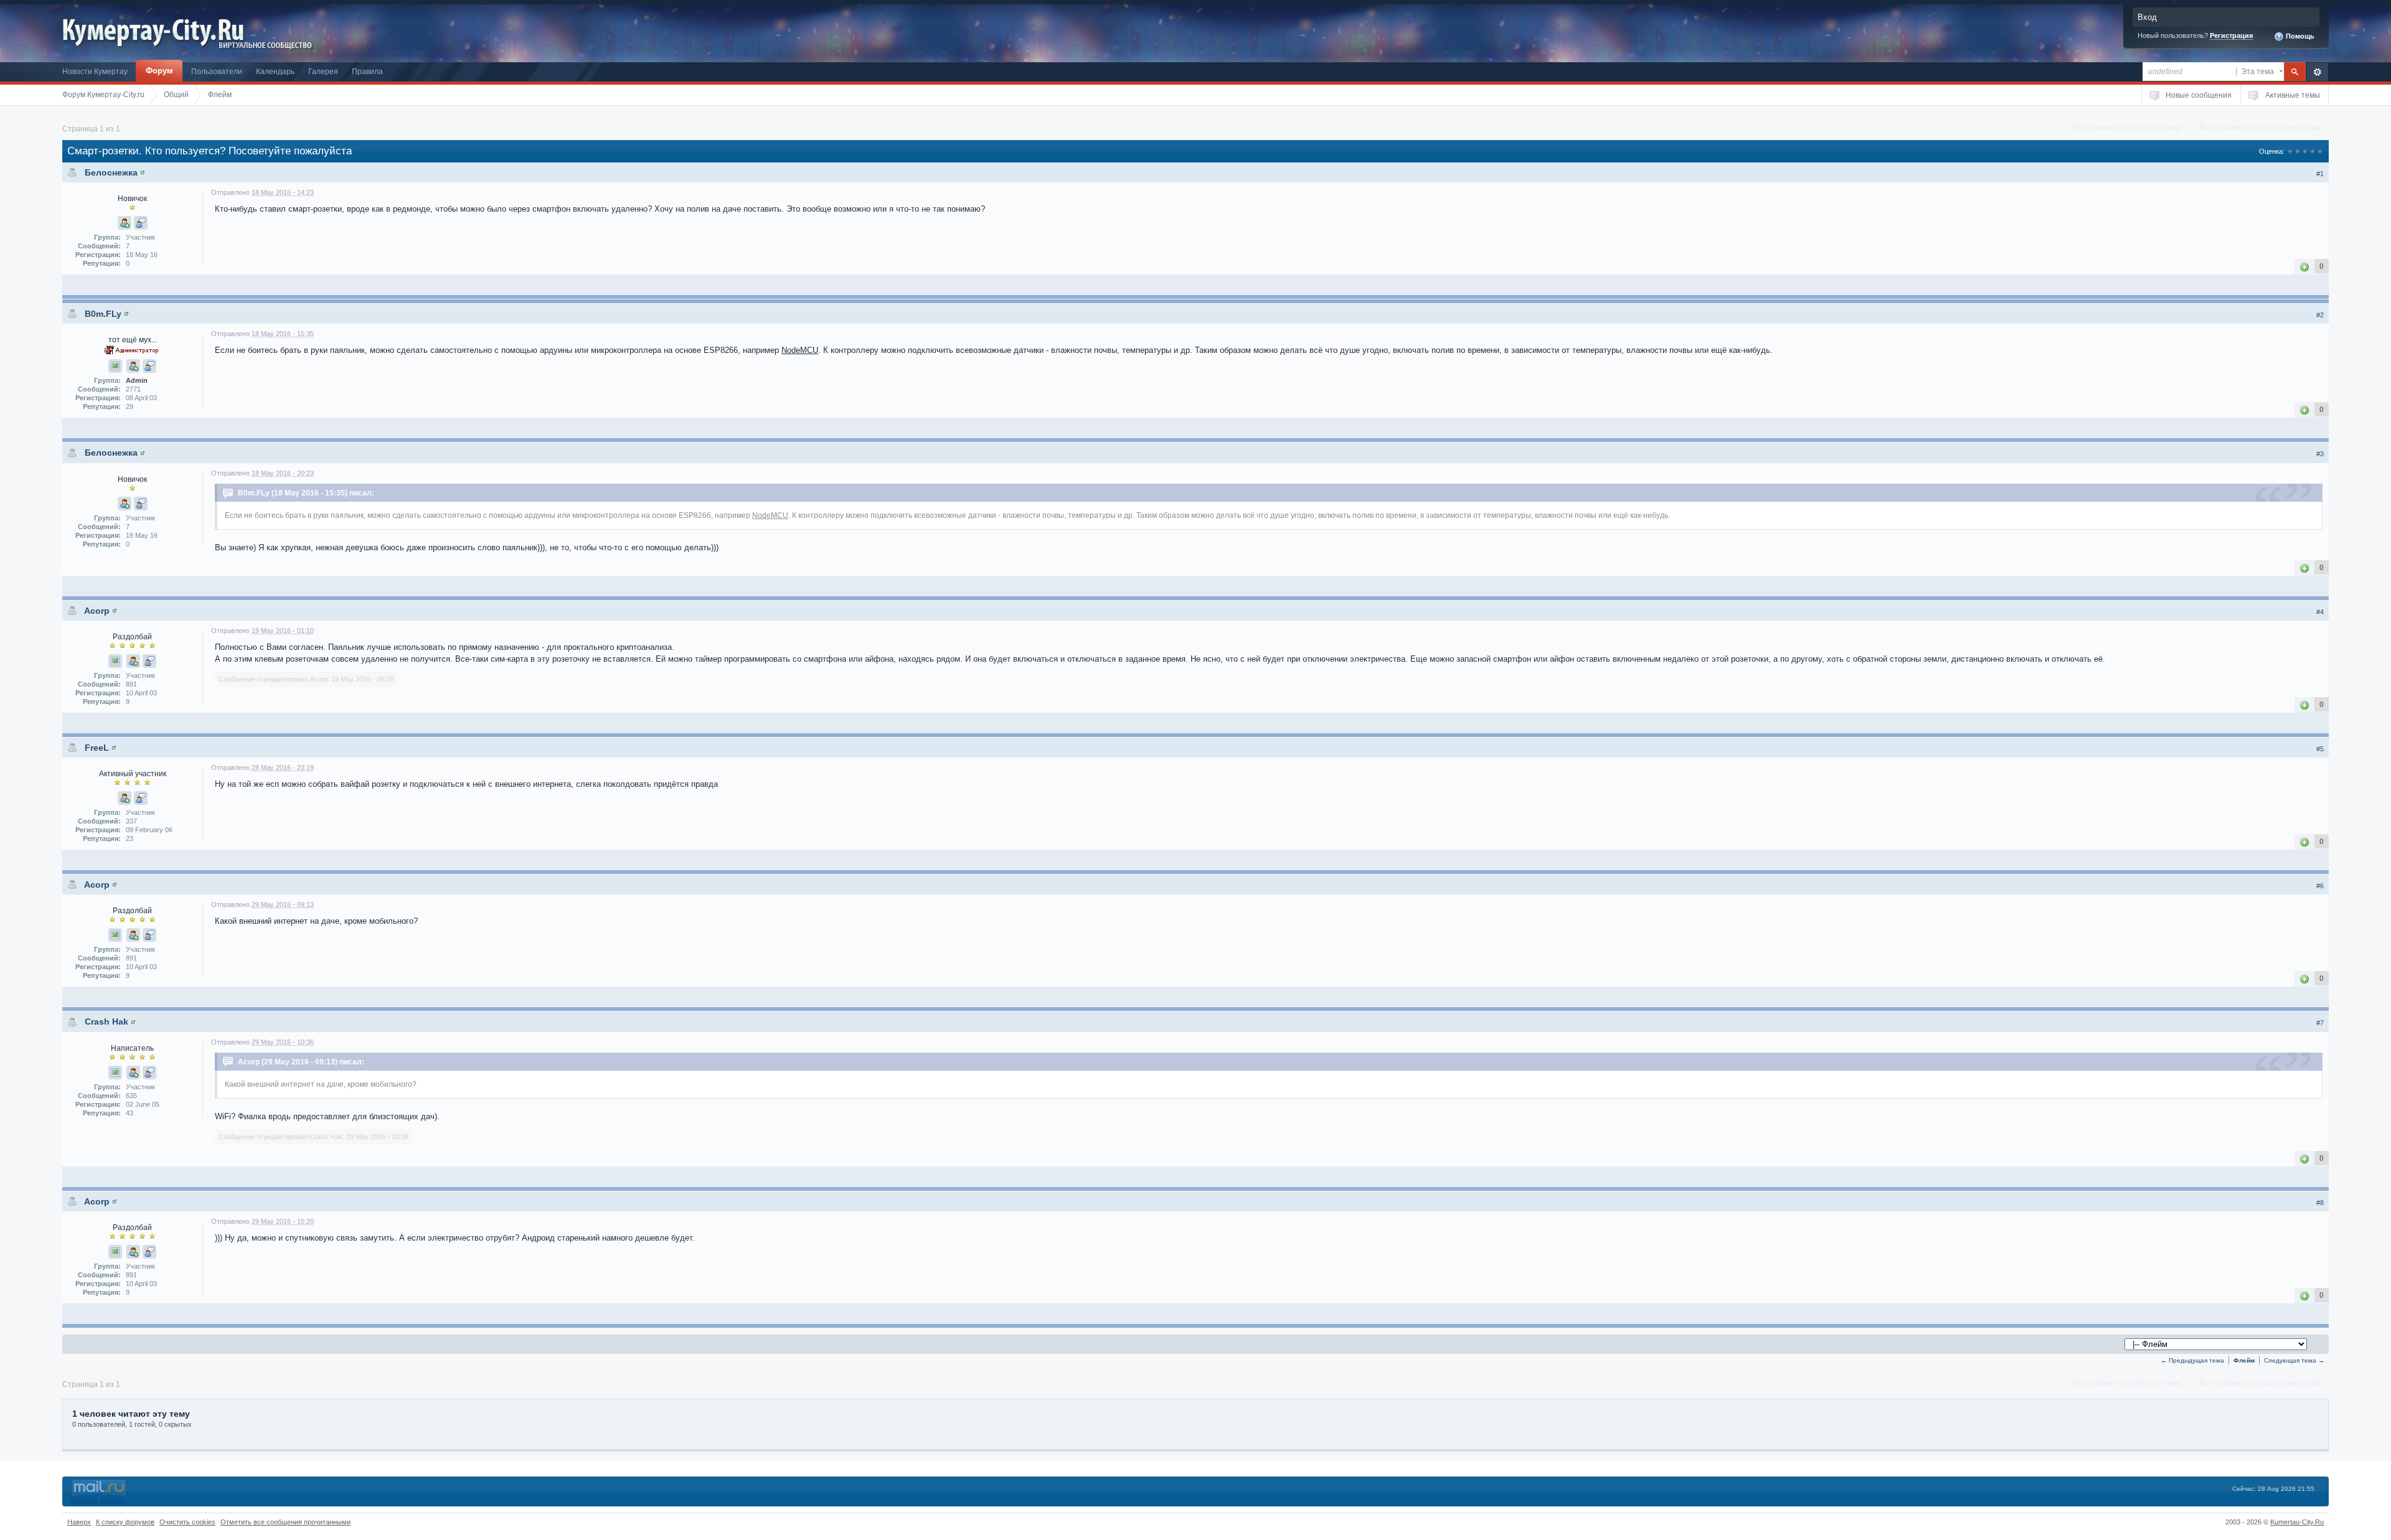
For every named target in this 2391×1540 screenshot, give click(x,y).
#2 (2320, 315)
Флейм (2244, 1360)
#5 (2320, 749)
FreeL (97, 748)
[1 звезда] (2290, 151)
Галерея (323, 71)
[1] (2304, 266)
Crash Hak (106, 1021)
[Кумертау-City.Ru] (158, 30)
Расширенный (2317, 72)
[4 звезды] (2313, 151)
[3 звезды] (2305, 151)
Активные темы (2293, 95)
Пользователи (217, 71)
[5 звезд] (2320, 151)
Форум (159, 71)
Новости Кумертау (95, 71)
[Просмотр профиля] (143, 172)
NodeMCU (800, 350)
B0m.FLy (103, 314)
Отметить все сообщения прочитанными (285, 1522)
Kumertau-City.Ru (2297, 1522)
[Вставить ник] (125, 223)
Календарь (275, 71)
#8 (2320, 1203)
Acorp (97, 611)
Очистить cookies (187, 1522)
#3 (2320, 454)
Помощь (2299, 36)
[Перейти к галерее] (115, 366)
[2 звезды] (2298, 151)
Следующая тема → (2294, 1360)
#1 (2320, 174)
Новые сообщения (2199, 95)
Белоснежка (111, 172)
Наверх (79, 1522)
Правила (367, 71)
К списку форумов (125, 1522)
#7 (2320, 1023)
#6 (2320, 886)
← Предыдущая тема (2192, 1360)
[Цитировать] (141, 223)
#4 (2320, 612)
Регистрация (2231, 35)
